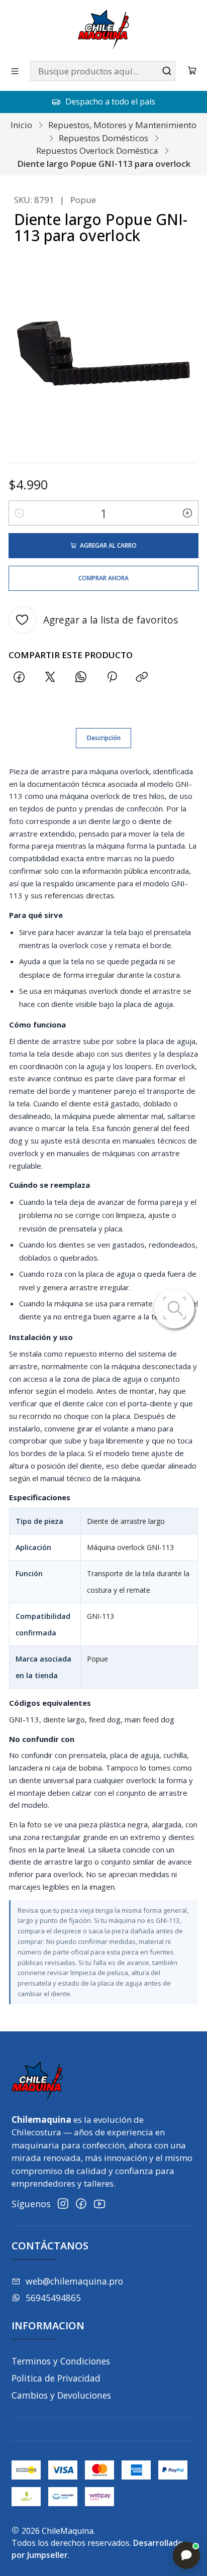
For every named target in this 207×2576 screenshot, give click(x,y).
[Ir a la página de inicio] (103, 30)
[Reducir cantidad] (20, 513)
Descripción (104, 738)
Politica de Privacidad (56, 2378)
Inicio (21, 125)
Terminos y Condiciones (61, 2361)
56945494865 (53, 2298)
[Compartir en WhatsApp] (81, 678)
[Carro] (192, 71)
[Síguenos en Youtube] (99, 2204)
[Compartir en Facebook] (19, 678)
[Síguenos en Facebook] (81, 2204)
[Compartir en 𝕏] (50, 678)
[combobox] (103, 71)
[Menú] (15, 71)
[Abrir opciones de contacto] (186, 2555)
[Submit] (167, 71)
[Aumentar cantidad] (187, 513)
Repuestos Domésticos (103, 138)
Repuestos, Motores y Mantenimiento (122, 125)
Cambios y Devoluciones (61, 2395)
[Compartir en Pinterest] (112, 678)
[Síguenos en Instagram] (63, 2204)
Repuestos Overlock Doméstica (97, 150)
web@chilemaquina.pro (74, 2281)
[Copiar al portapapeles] (142, 678)
